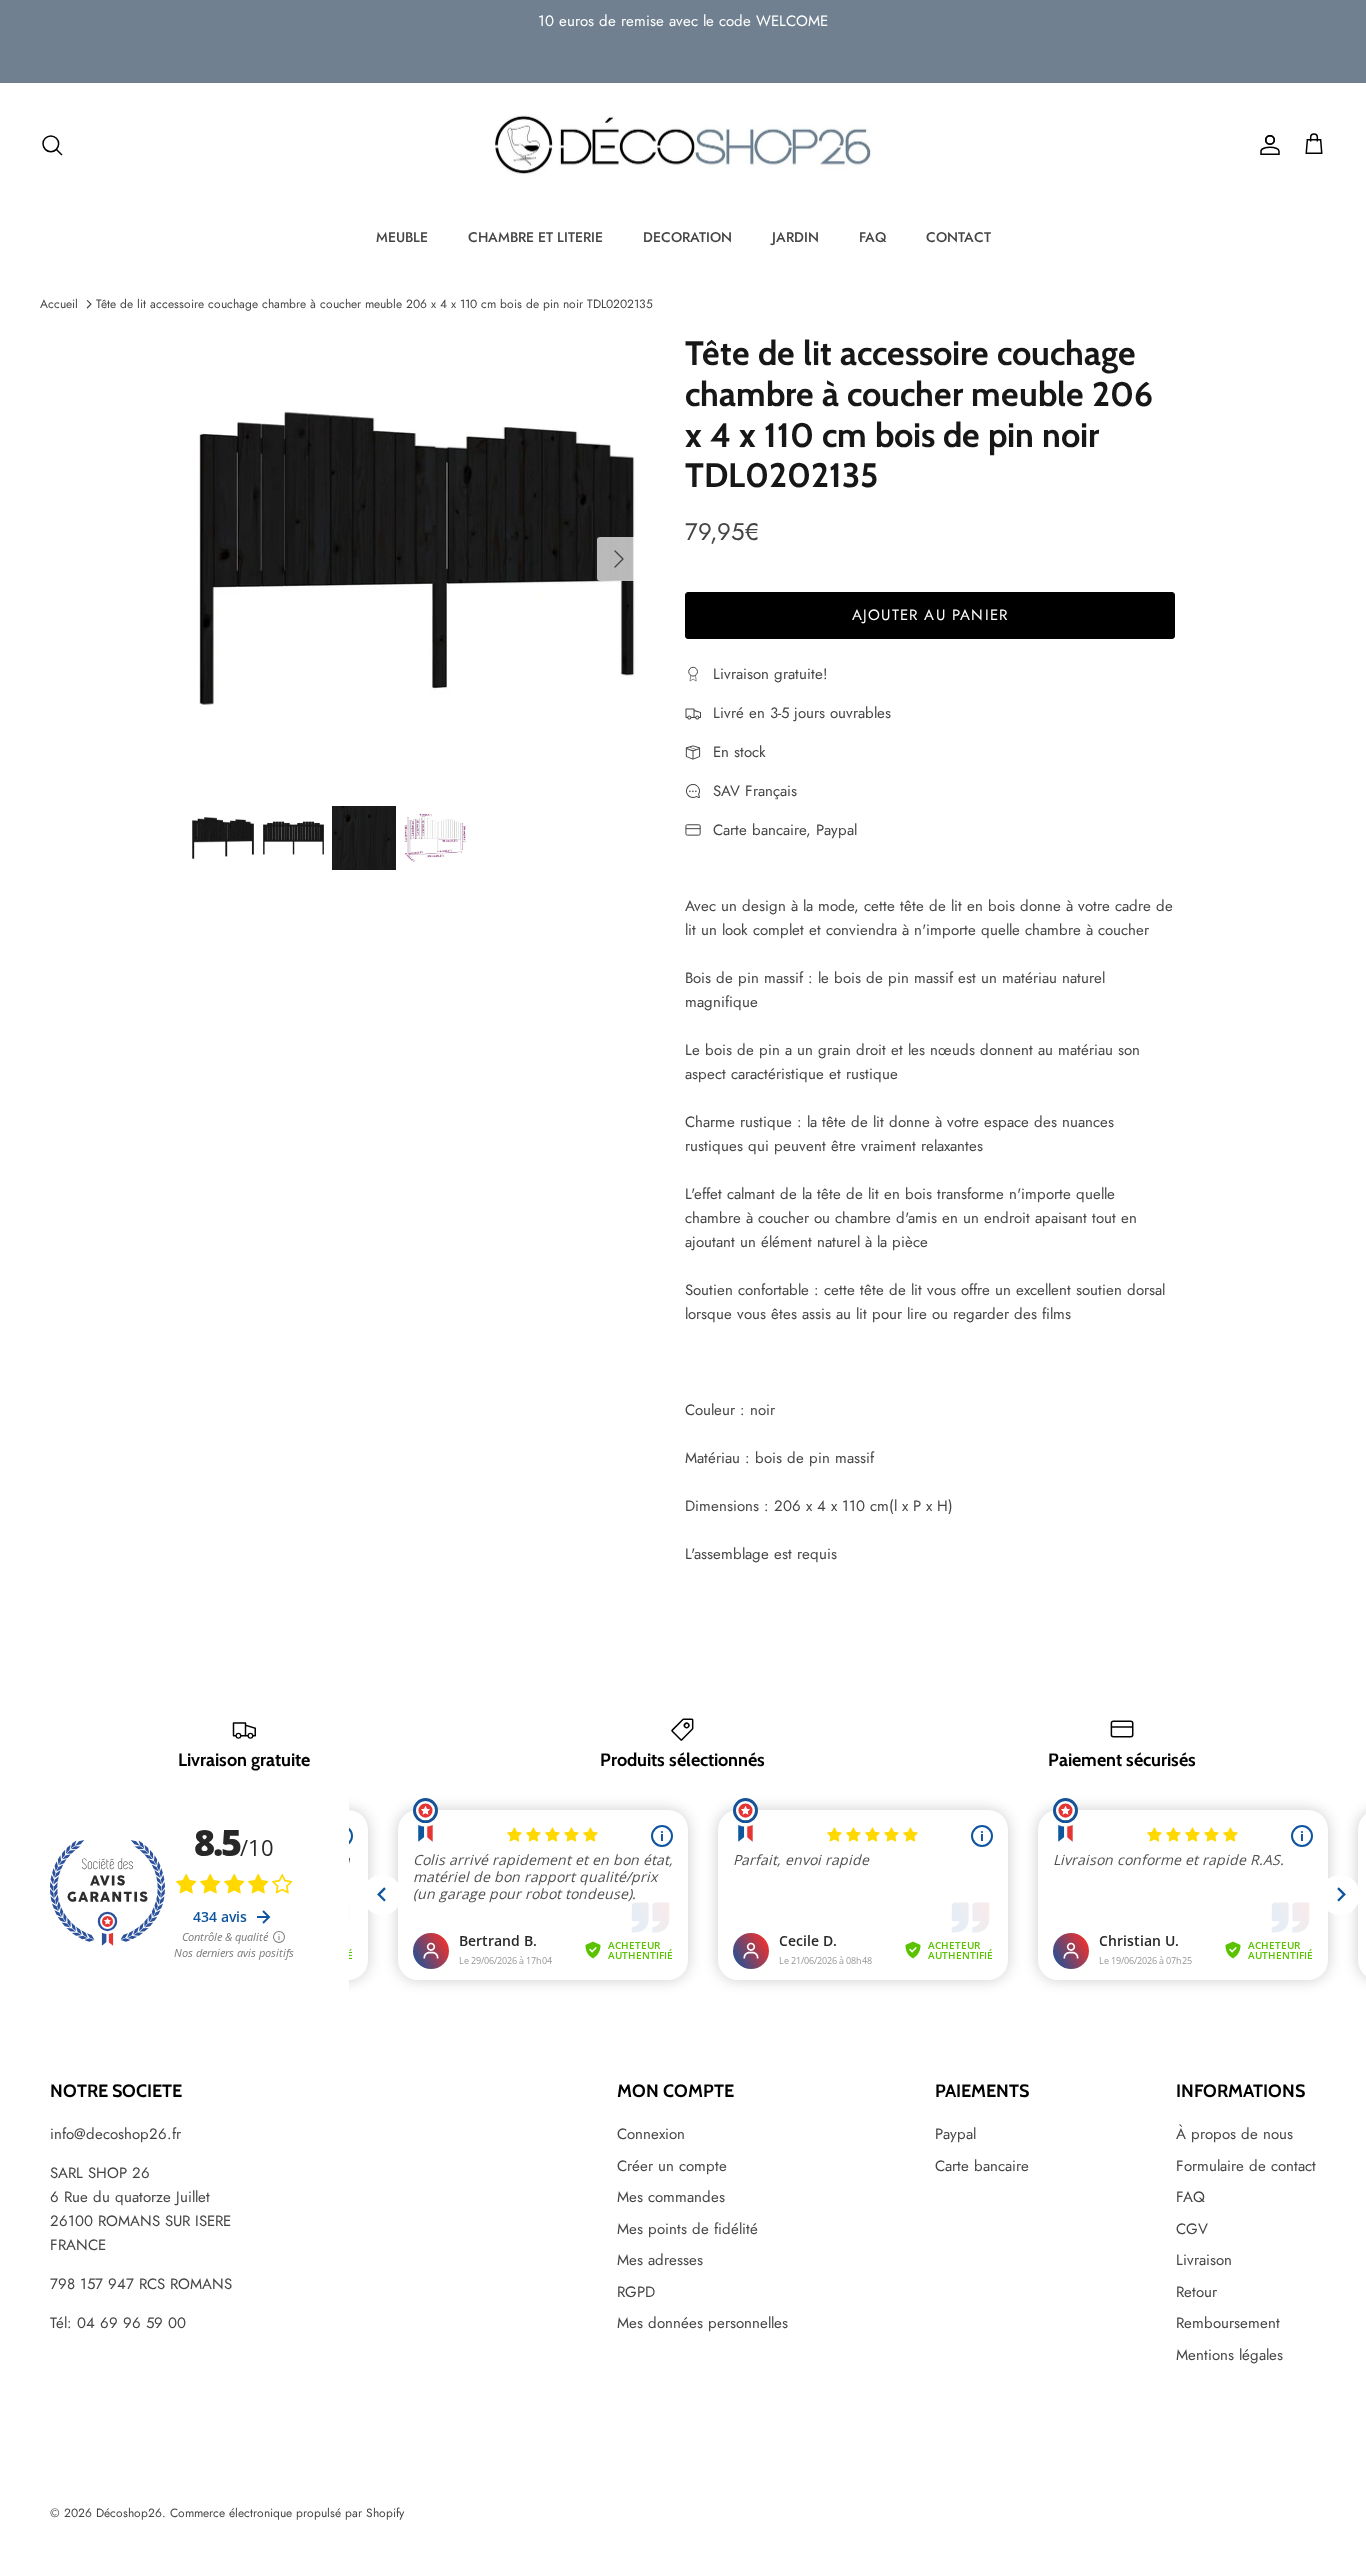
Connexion (651, 2134)
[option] (416, 558)
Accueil (59, 304)
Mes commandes (671, 2197)
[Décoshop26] (683, 146)
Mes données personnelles (702, 2323)
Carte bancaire (982, 2166)
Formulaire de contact (1246, 2166)
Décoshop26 (129, 2513)
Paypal (955, 2134)
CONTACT (958, 237)
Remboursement (1228, 2323)
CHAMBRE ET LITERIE (535, 237)
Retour (1196, 2292)
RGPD (636, 2292)
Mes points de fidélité (687, 2229)
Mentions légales (1229, 2355)
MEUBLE (402, 237)
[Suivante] (619, 559)
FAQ (872, 237)
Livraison (1204, 2260)
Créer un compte (672, 2166)
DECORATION (687, 237)
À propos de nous (1234, 2134)
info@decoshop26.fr (115, 2134)
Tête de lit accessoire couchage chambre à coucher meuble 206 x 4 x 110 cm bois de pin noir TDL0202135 (374, 304)
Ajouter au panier (930, 615)
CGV (1192, 2229)
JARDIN (795, 237)
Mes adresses (660, 2260)
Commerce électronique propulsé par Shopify (287, 2513)
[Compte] (1266, 145)
